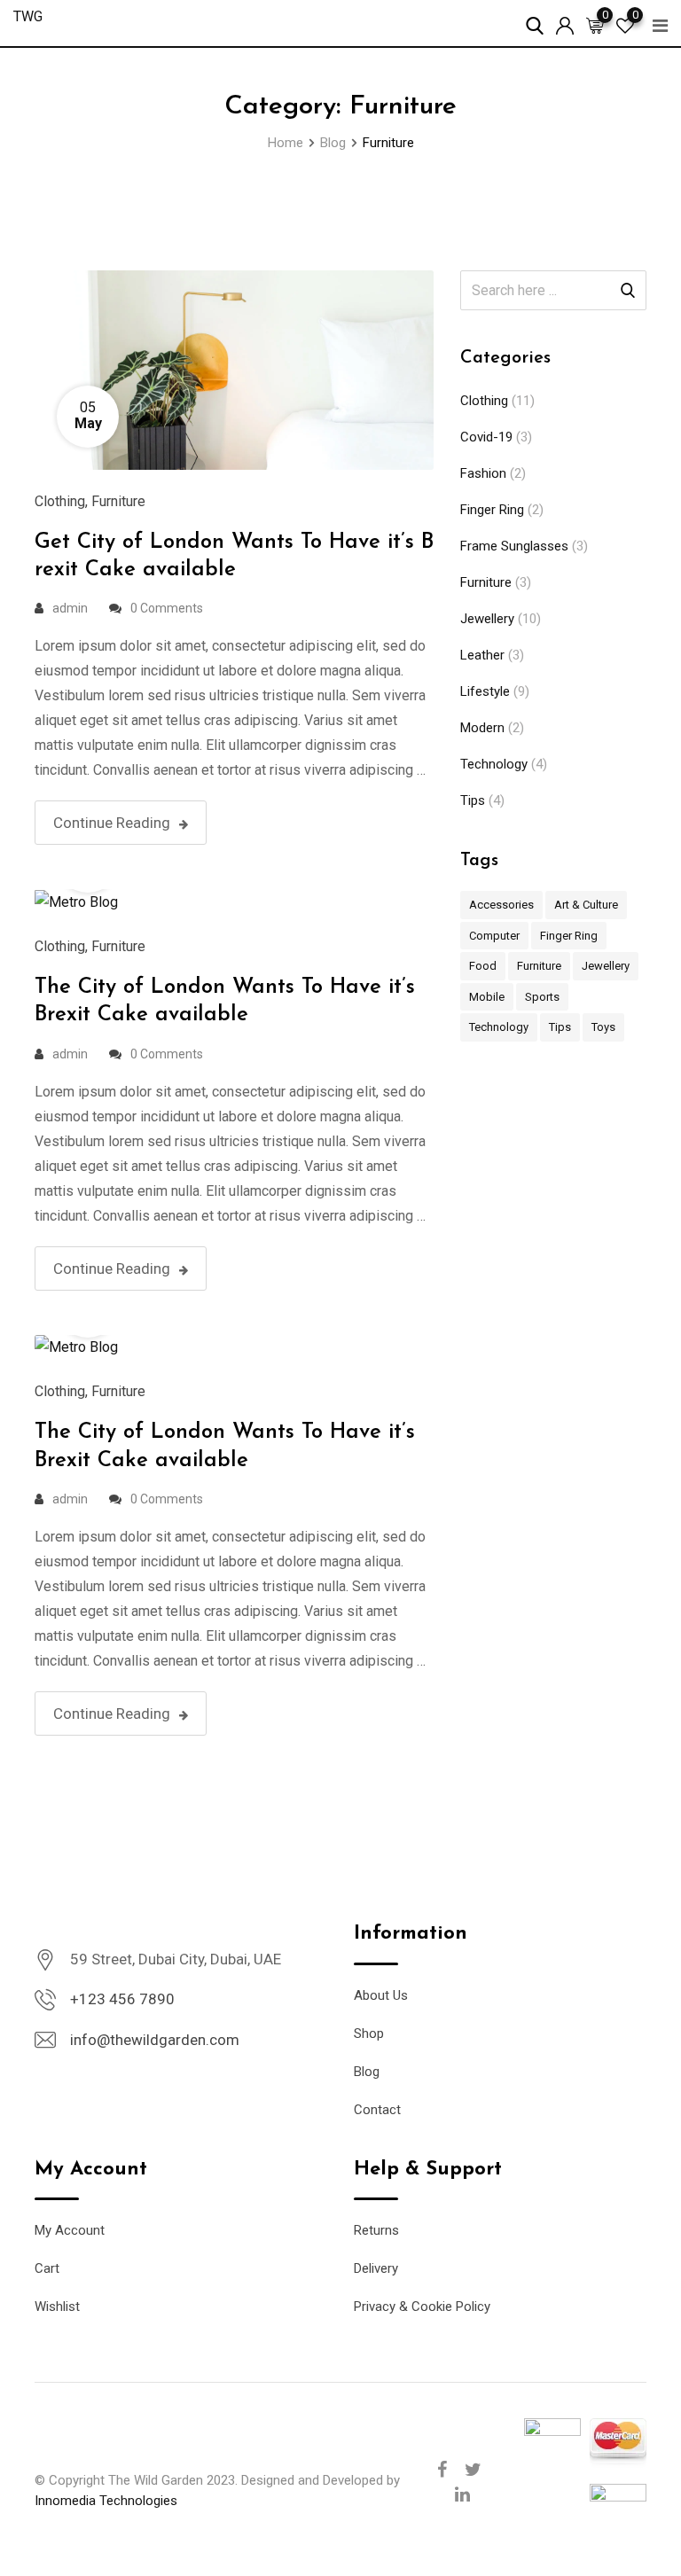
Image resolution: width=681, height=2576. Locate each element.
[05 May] (234, 369)
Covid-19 (486, 437)
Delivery (376, 2268)
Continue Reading (112, 823)
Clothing (60, 501)
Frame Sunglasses (514, 546)
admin (70, 608)
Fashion (483, 473)
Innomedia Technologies (106, 2501)
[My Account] (565, 22)
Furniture (118, 501)
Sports (542, 997)
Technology (494, 764)
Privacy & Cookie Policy (422, 2307)
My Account (70, 2230)
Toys (603, 1027)
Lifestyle (485, 691)
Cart (47, 2268)
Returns (376, 2230)
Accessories (501, 905)
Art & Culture (586, 905)
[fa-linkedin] (462, 2494)
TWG (28, 16)
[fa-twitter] (473, 2470)
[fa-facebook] (442, 2470)
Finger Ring (492, 510)
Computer (494, 936)
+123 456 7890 (122, 1999)
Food (483, 966)
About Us (381, 1995)
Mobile (487, 997)
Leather (482, 655)
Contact (377, 2110)
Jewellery (487, 619)
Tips (473, 800)
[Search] (535, 22)
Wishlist (57, 2307)
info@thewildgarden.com (155, 2040)
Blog (367, 2072)
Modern (482, 728)
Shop (369, 2033)
